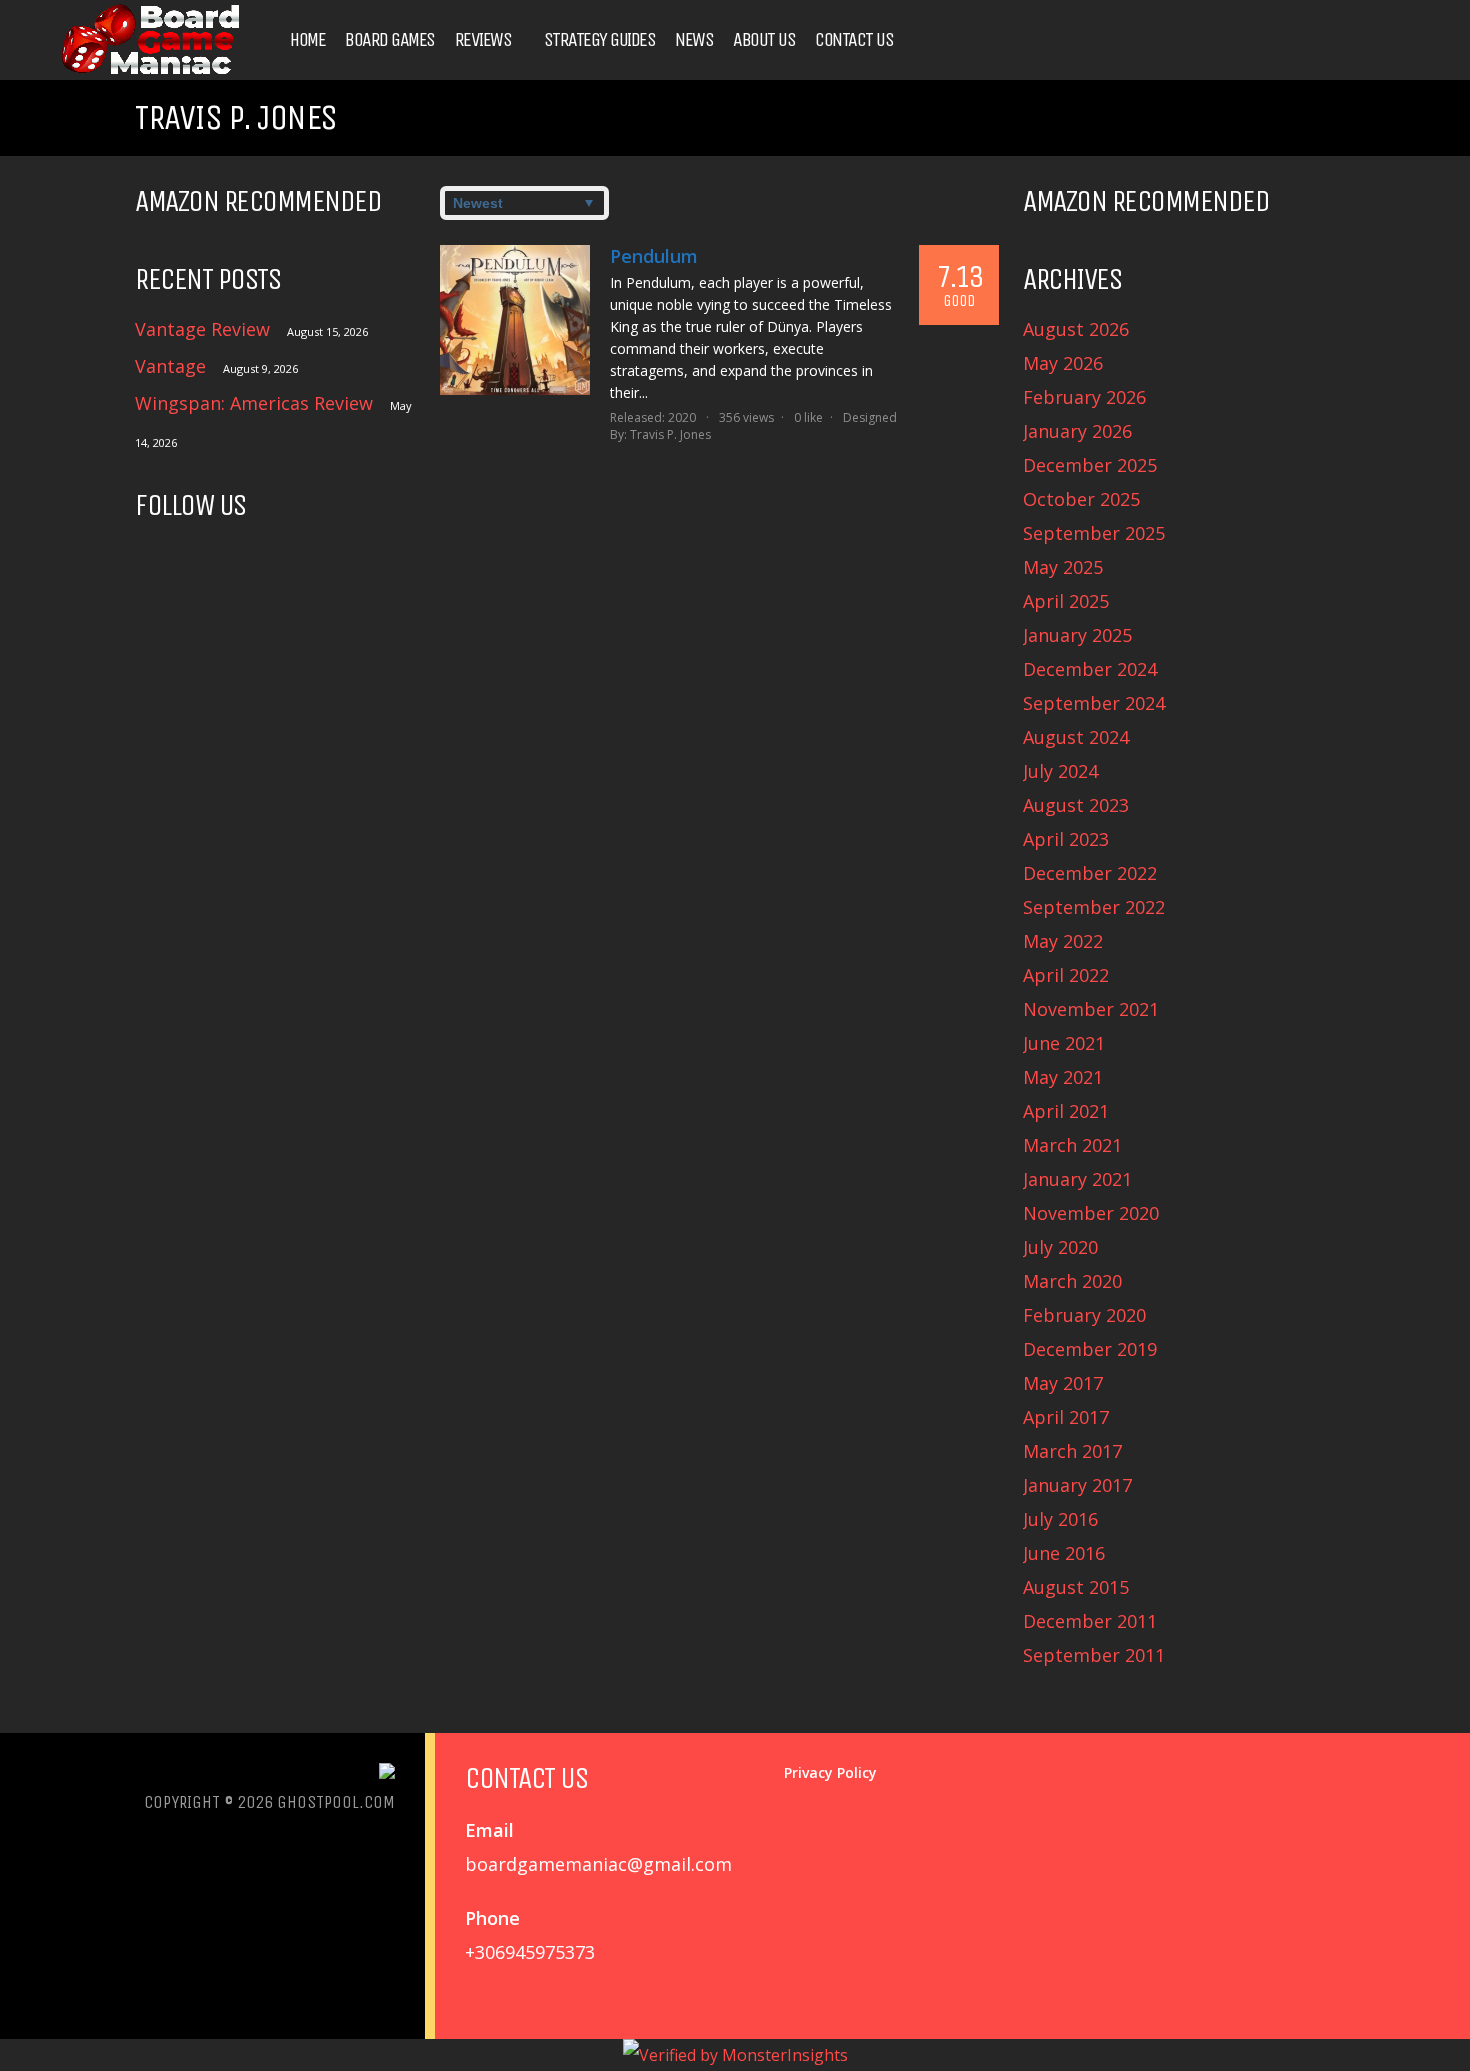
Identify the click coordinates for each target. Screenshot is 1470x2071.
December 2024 (1090, 669)
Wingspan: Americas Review (254, 403)
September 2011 (1094, 1655)
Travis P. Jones (670, 434)
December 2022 (1090, 873)
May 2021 (1063, 1077)
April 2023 (1066, 839)
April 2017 (1066, 1417)
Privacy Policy (830, 1772)
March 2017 (1072, 1451)
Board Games (390, 40)
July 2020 (1060, 1247)
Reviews (483, 40)
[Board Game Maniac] (150, 72)
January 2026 (1077, 431)
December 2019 (1090, 1349)
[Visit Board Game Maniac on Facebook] (191, 561)
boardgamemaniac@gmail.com (598, 1864)
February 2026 (1084, 397)
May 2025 (1063, 567)
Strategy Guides (600, 40)
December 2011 (1090, 1621)
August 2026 (1076, 329)
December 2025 (1090, 465)
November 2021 (1091, 1009)
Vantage (170, 366)
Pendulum (654, 256)
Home (307, 40)
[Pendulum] (515, 320)
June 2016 (1064, 1553)
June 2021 (1064, 1043)
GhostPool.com (336, 1802)
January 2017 (1077, 1485)
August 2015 (1076, 1587)
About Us (764, 40)
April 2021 (1066, 1111)
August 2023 (1076, 805)
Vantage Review (202, 329)
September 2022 (1094, 907)
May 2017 (1063, 1383)
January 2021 (1077, 1179)
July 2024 (1060, 771)
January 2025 (1077, 635)
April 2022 (1066, 975)
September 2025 (1094, 533)
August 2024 (1076, 737)
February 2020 (1084, 1315)
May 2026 (1063, 363)
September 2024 (1094, 703)
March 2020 (1072, 1281)
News (694, 40)
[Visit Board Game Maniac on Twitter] (149, 561)
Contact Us (854, 40)
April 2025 (1066, 601)
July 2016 (1060, 1519)
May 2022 (1063, 941)
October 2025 (1081, 499)
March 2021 (1072, 1145)
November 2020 (1091, 1213)
